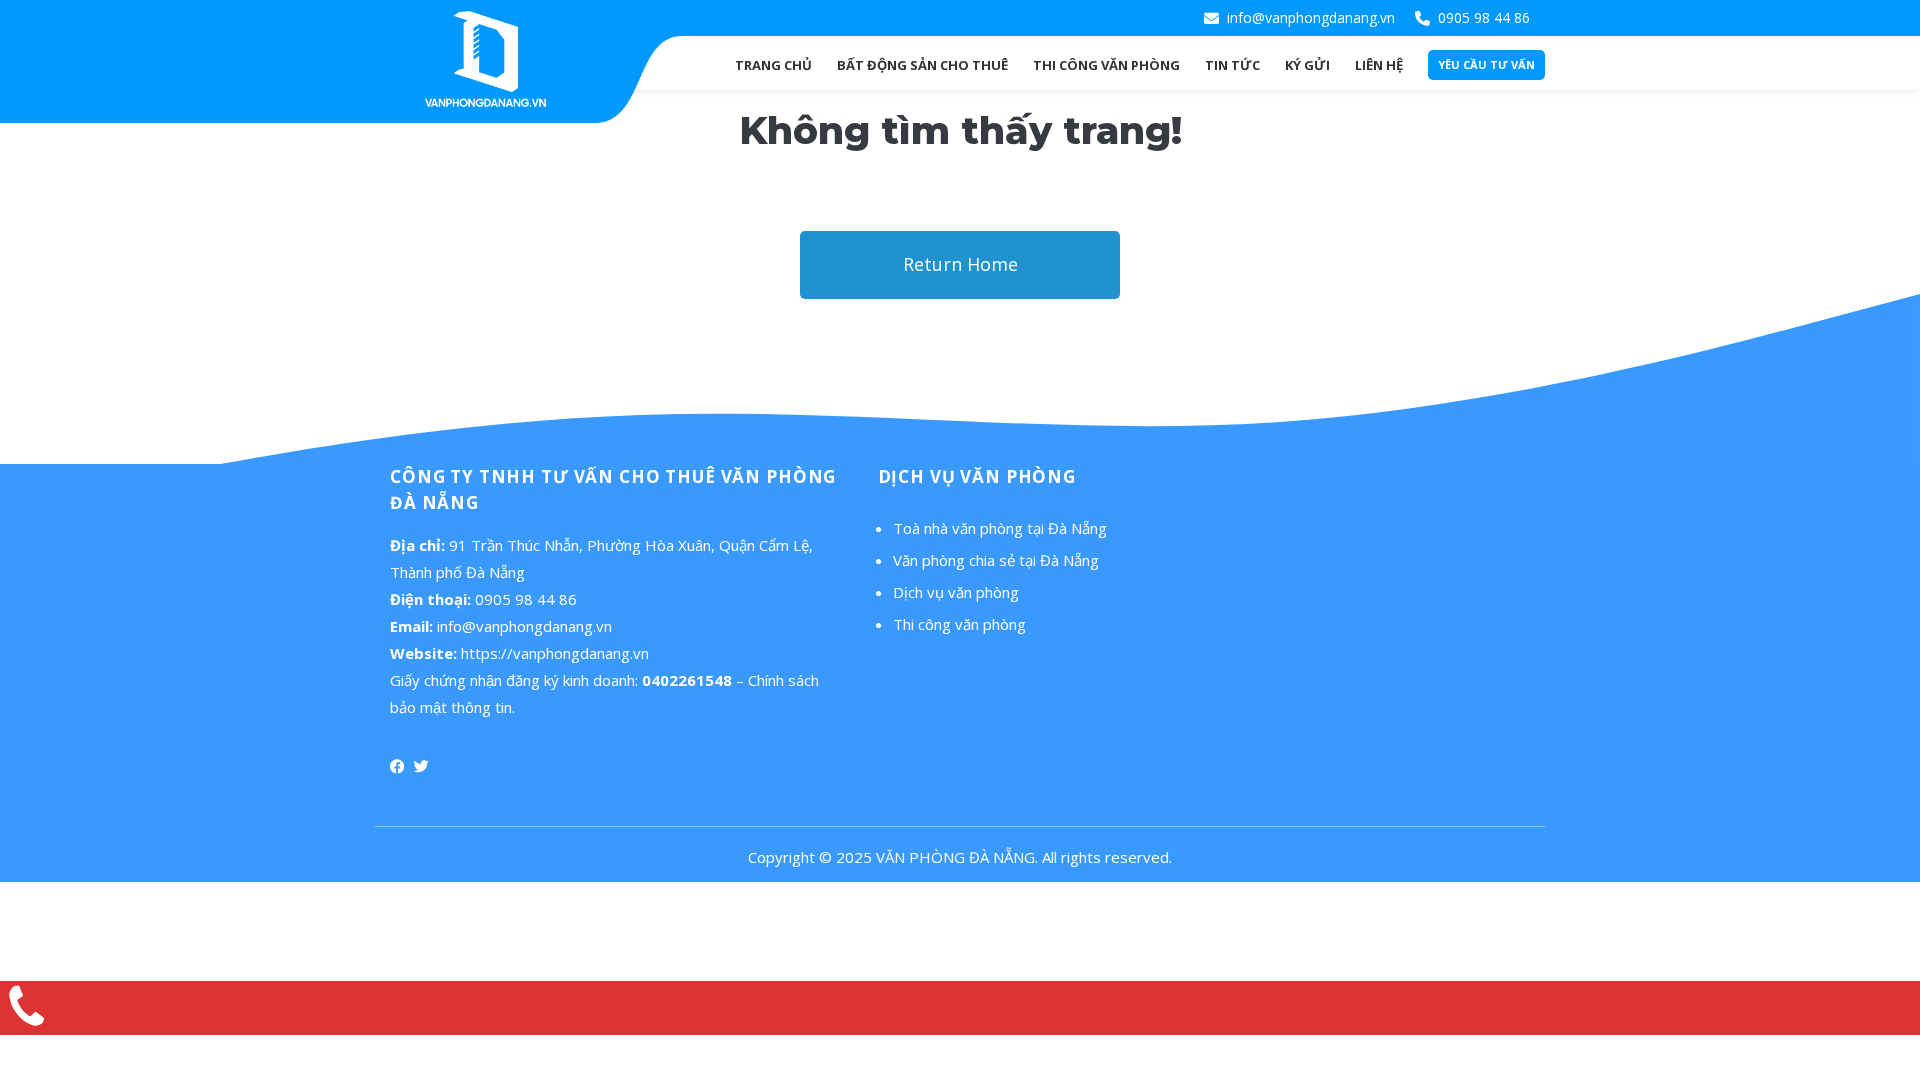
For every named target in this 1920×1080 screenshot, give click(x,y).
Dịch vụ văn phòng (956, 592)
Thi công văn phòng (959, 624)
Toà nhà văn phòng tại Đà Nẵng (1000, 528)
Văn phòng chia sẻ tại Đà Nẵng (996, 560)
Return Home (960, 264)
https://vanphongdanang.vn (555, 653)
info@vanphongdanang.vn (1311, 17)
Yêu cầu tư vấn (1486, 64)
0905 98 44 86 (1484, 17)
